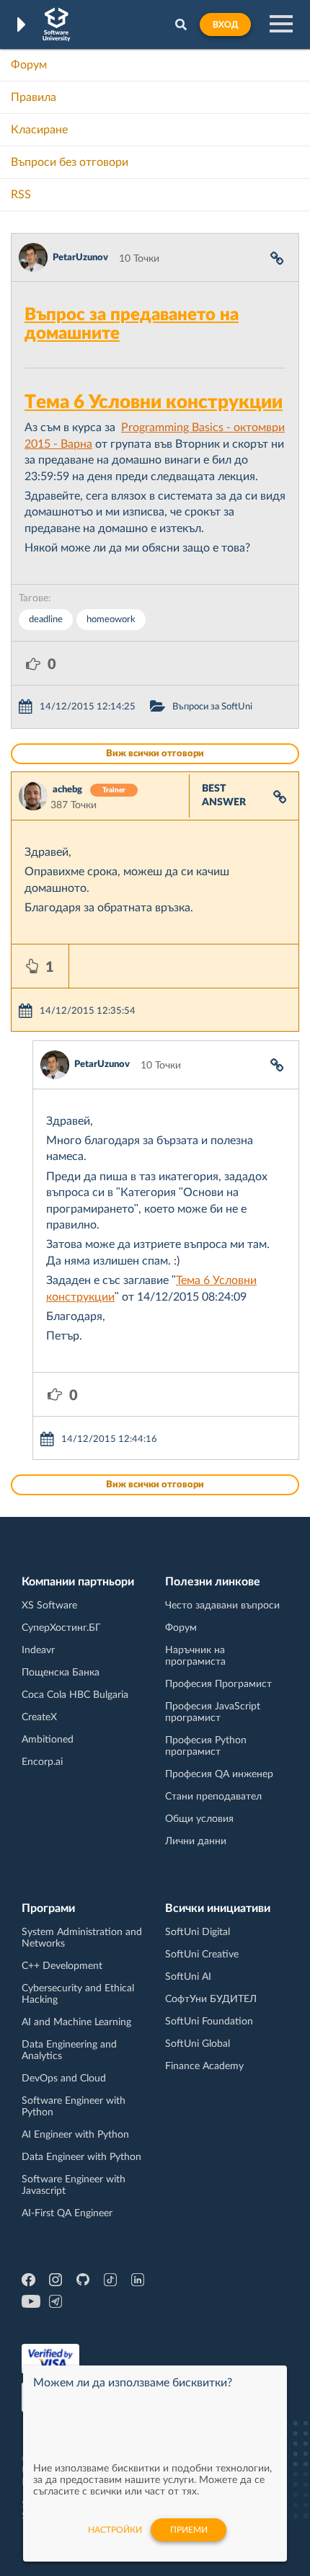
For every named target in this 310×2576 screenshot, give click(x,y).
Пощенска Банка (61, 1673)
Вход (225, 25)
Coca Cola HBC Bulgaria (75, 1695)
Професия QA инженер (219, 1774)
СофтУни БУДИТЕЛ (211, 1999)
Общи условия (199, 1819)
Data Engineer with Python (81, 2157)
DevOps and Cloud (64, 2079)
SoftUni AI (188, 1977)
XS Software (49, 1606)
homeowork (111, 620)
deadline (46, 620)
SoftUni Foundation (209, 2022)
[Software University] (57, 25)
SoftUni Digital (198, 1932)
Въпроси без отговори (70, 162)
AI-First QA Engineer (67, 2213)
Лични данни (196, 1841)
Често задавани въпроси (222, 1606)
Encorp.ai (42, 1762)
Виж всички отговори (155, 754)
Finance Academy (204, 2066)
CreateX (39, 1717)
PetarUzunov (80, 258)
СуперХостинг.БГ (61, 1628)
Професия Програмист (218, 1684)
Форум (29, 65)
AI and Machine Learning (76, 2022)
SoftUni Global (198, 2044)
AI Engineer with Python (75, 2135)
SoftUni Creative (202, 1955)
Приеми (189, 2530)
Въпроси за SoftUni (212, 707)
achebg (67, 790)
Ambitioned (48, 1740)
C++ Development (62, 1966)
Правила (34, 97)
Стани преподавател (213, 1797)
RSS (21, 195)
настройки (115, 2530)
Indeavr (38, 1650)
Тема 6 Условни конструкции (154, 402)
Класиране (39, 130)
